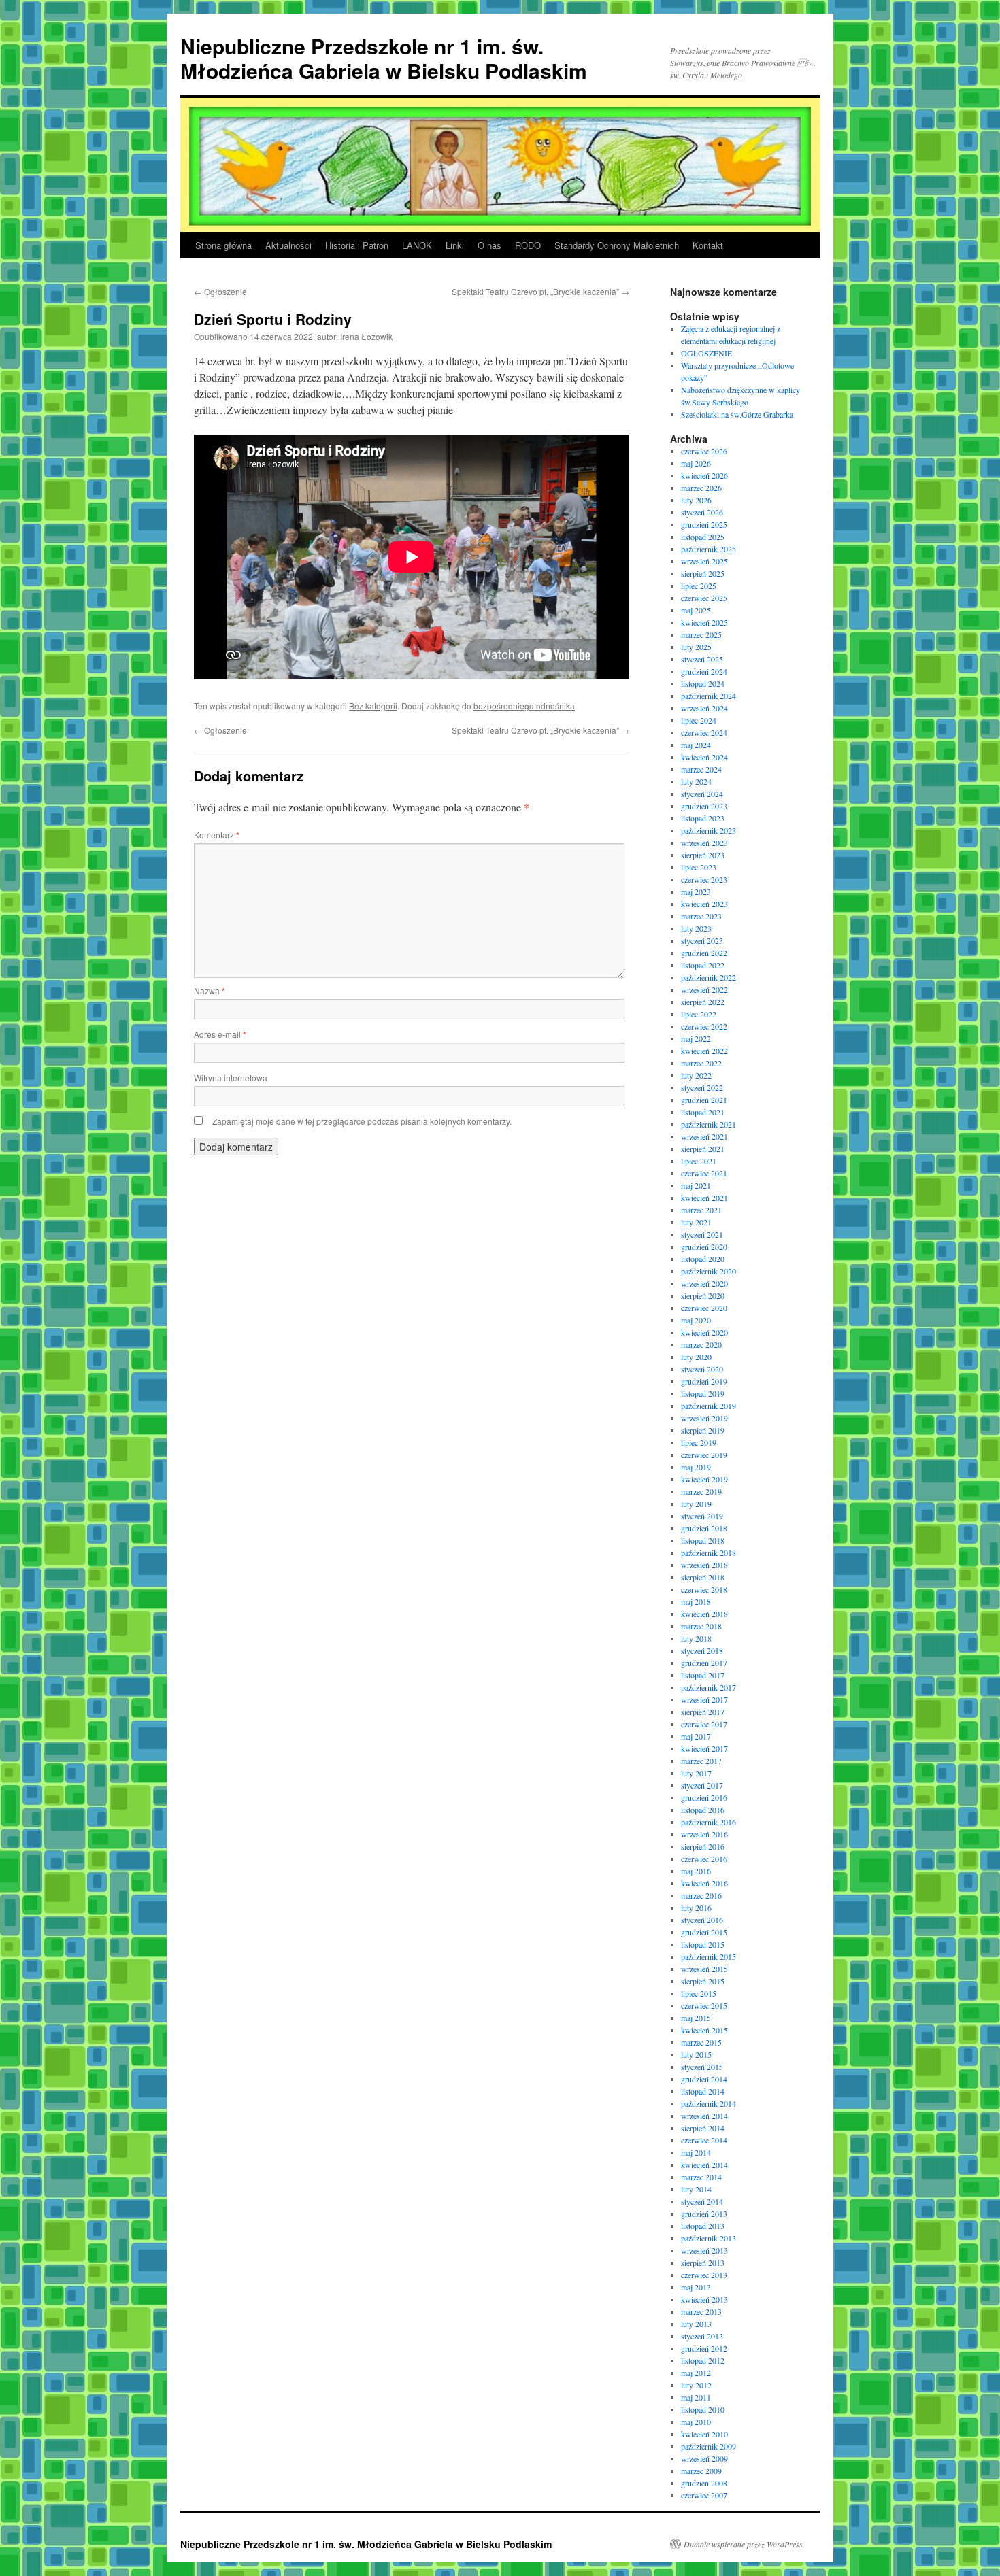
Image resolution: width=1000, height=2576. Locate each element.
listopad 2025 (703, 537)
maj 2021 (696, 1185)
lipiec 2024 (699, 720)
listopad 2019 (703, 1393)
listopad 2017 (703, 1675)
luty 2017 (696, 1773)
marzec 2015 (701, 2042)
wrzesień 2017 (704, 1699)
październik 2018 (709, 1553)
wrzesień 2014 (704, 2116)
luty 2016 (696, 1908)
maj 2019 (696, 1467)
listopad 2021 (703, 1112)
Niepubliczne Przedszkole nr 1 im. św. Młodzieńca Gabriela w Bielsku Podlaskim (384, 58)
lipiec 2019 (699, 1442)
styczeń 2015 (702, 2067)
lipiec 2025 (699, 586)
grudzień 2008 (704, 2483)
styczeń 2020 (702, 1369)
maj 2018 (696, 1601)
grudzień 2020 (704, 1247)
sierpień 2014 (703, 2128)
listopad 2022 (703, 965)
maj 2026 (696, 463)
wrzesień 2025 (704, 561)
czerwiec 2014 (704, 2140)
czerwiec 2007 (704, 2495)
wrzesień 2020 (704, 1283)
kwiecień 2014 (704, 2165)
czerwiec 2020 (704, 1308)
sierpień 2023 (703, 855)
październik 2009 (709, 2446)
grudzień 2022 (704, 953)
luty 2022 (696, 1075)
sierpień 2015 (703, 1981)
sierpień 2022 (703, 1002)
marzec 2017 (701, 1761)
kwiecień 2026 (704, 475)
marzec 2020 (701, 1344)
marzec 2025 (701, 634)
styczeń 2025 (702, 659)
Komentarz (217, 835)
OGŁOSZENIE (706, 353)
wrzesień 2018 (704, 1565)
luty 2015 (696, 2054)
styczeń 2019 (702, 1516)
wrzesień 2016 (704, 1834)
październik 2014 (709, 2103)
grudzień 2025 (704, 524)
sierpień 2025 (703, 573)
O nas (489, 245)
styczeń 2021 (702, 1234)
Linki (455, 245)
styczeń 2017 (702, 1785)
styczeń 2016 (702, 1920)
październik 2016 (709, 1822)
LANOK (417, 245)
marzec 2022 (701, 1063)
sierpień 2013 (703, 2263)
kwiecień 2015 (704, 2030)
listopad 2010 (703, 2409)
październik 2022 (709, 977)
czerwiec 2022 (704, 1026)
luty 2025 (696, 647)
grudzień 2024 (704, 671)
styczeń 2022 (702, 1087)
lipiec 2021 (699, 1161)
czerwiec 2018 (704, 1589)
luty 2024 (696, 781)
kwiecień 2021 (704, 1198)
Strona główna (223, 245)
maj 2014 (696, 2152)
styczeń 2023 (702, 940)
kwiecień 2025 (704, 622)
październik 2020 (709, 1271)
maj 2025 (696, 610)
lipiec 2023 (699, 867)
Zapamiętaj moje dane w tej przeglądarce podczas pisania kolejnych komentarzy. (362, 1121)
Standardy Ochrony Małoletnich (617, 245)
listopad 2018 (703, 1540)
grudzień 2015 (704, 1932)
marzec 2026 (701, 488)
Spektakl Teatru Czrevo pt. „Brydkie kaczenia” (540, 291)
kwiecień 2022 (704, 1051)
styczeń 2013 (702, 2336)
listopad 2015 (703, 1944)
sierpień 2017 (703, 1712)
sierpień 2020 (703, 1295)
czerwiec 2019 (704, 1455)
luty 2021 (696, 1222)
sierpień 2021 (703, 1149)
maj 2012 (696, 2373)
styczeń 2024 (702, 794)
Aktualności (288, 245)
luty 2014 (696, 2189)
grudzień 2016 (704, 1797)
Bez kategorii (373, 706)
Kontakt (708, 245)
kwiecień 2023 (704, 904)
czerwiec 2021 (704, 1173)
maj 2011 (696, 2397)
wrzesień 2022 (704, 989)
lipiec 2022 (699, 1014)
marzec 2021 (701, 1210)
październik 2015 (709, 1956)
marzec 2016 (701, 1895)
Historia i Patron (357, 245)
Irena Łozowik (366, 336)
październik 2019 (709, 1406)
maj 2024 (696, 745)
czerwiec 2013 (704, 2275)
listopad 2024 (703, 683)
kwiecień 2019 (704, 1479)
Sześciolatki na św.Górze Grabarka (737, 414)
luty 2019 (696, 1504)
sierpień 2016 (703, 1846)
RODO (528, 245)
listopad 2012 (703, 2360)
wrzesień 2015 (704, 1969)
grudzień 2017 (704, 1663)
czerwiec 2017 (704, 1724)
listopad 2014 (703, 2091)
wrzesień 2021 (704, 1136)
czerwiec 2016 (704, 1859)
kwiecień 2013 (704, 2299)
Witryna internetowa (231, 1078)
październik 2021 (709, 1124)
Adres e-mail (220, 1034)
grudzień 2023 (704, 806)
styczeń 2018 (702, 1650)
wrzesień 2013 (704, 2250)
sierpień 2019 (703, 1430)
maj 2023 (696, 892)
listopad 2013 (703, 2226)
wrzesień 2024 (704, 708)
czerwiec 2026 (704, 451)
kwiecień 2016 (704, 1883)
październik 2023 (709, 830)
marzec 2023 (701, 916)
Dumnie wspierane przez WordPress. (744, 2544)
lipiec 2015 (699, 1993)
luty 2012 (696, 2385)
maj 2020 (696, 1320)
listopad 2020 (703, 1259)
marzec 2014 (701, 2177)
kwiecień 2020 (704, 1332)
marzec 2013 (701, 2311)
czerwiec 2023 (704, 879)
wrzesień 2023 (704, 843)
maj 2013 (696, 2287)
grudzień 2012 (704, 2348)
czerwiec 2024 (704, 732)
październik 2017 (709, 1687)
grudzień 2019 (704, 1381)
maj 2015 (696, 2018)
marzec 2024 (701, 769)
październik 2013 (709, 2238)
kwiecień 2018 (704, 1614)
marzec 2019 (701, 1491)
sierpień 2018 (703, 1577)
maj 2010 (696, 2422)
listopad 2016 (703, 1810)
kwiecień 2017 (704, 1748)
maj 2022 (696, 1038)
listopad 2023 (703, 818)
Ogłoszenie (220, 291)
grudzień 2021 (704, 1100)
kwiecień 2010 (704, 2434)
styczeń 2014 (702, 2201)
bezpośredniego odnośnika (524, 706)
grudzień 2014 (704, 2079)
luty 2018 (696, 1638)
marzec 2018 (701, 1626)
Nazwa (210, 990)
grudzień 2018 (704, 1528)
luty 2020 (696, 1357)
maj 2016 (696, 1871)
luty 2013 (696, 2324)
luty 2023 (696, 928)
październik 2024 (709, 696)
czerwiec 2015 (704, 2005)
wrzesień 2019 (704, 1418)
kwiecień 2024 (704, 757)
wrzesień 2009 (704, 2458)
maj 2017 (696, 1736)
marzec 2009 (701, 2471)
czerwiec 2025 (704, 598)
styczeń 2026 (702, 512)
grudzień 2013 (704, 2214)
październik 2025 (709, 549)
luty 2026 (696, 500)
